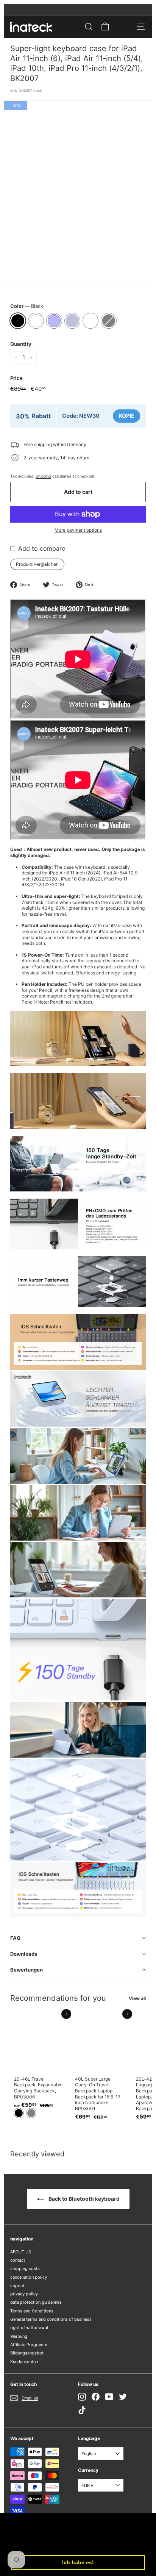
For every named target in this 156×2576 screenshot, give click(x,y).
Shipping (43, 476)
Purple (54, 321)
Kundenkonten (24, 2362)
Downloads (24, 1954)
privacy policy (24, 2294)
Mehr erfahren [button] (67, 2543)
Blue (72, 321)
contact (18, 2260)
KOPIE (126, 416)
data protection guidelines (36, 2302)
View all (137, 1998)
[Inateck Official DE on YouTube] (109, 2397)
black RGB (90, 321)
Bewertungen (27, 1970)
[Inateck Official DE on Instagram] (82, 2397)
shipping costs (25, 2268)
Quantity (21, 344)
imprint (17, 2286)
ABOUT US (21, 2252)
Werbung (19, 2336)
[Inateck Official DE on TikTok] (82, 2410)
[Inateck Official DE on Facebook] (96, 2397)
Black (18, 321)
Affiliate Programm (29, 2345)
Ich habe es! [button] (78, 2562)
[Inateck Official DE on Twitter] (123, 2397)
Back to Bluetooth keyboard (83, 2199)
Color (27, 306)
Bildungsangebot (27, 2353)
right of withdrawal (29, 2328)
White (36, 321)
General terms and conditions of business (51, 2319)
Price (16, 378)
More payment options (78, 530)
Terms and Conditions (32, 2311)
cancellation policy (29, 2277)
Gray (109, 321)
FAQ (15, 1938)
